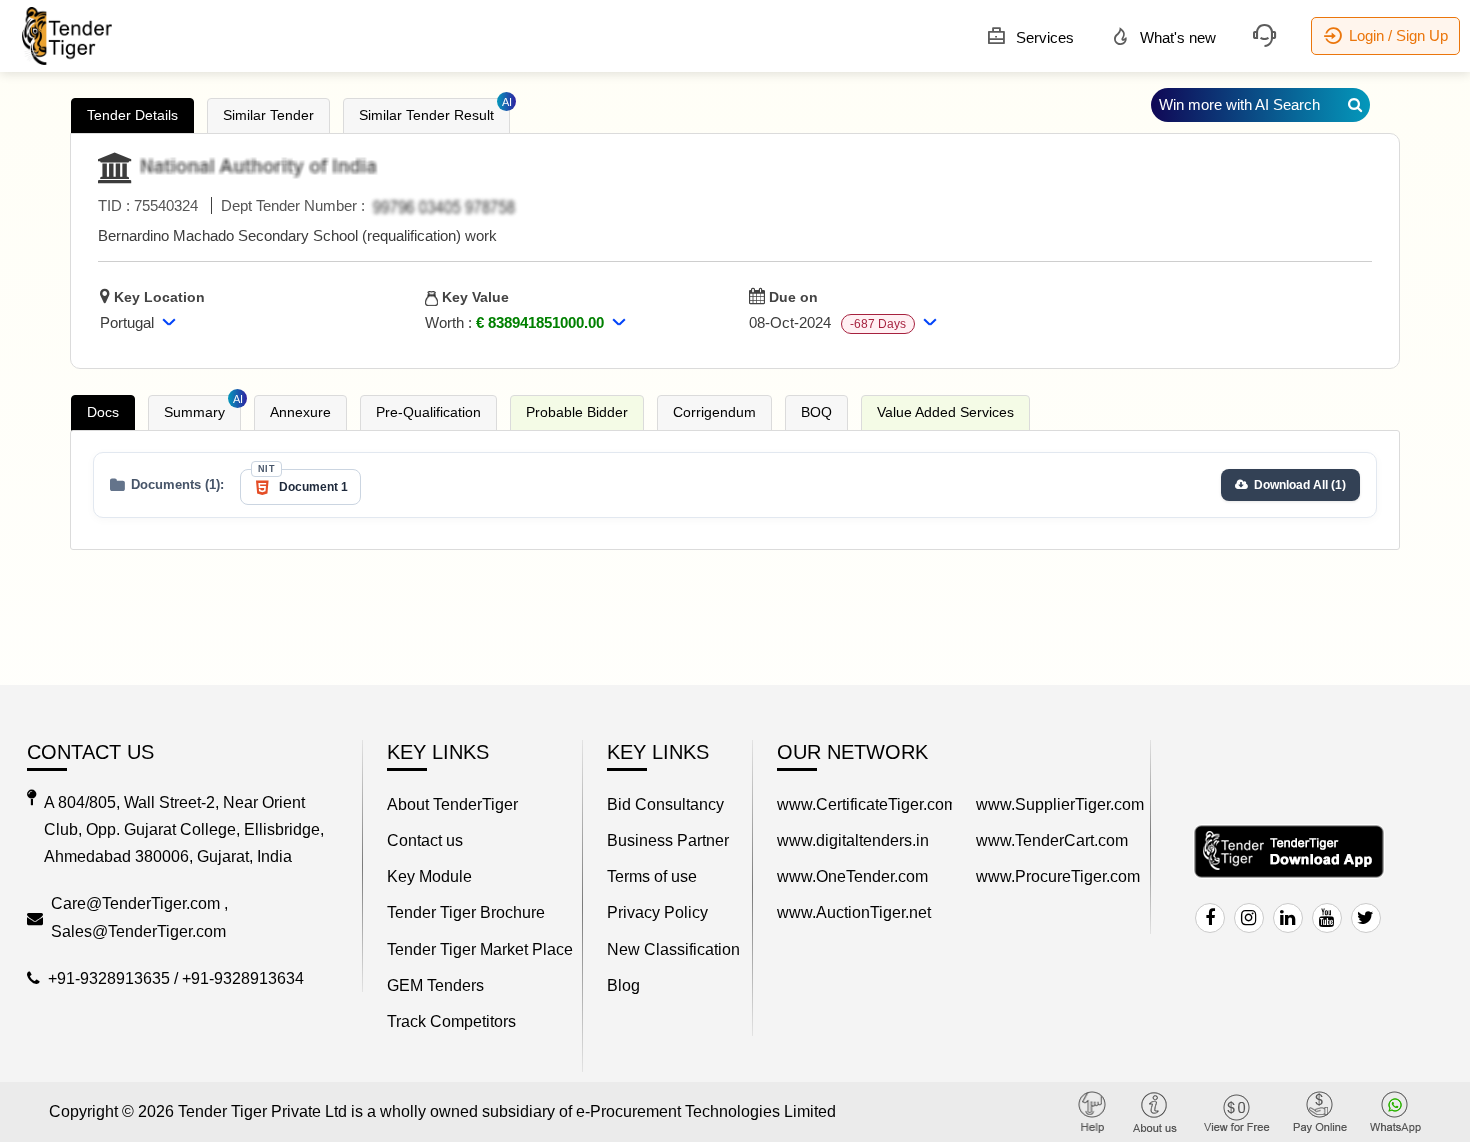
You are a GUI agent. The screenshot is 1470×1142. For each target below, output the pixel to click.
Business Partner (668, 840)
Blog (623, 985)
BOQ (816, 412)
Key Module (429, 876)
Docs (103, 412)
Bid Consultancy (665, 804)
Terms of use (652, 876)
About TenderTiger (452, 804)
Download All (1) (1300, 485)
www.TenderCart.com (1052, 840)
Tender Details (132, 115)
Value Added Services (945, 412)
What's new (1176, 37)
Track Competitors (451, 1021)
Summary (202, 407)
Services (1043, 37)
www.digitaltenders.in (853, 840)
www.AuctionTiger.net (854, 912)
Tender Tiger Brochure (466, 912)
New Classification (673, 949)
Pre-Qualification (428, 412)
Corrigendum (714, 412)
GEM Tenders (435, 985)
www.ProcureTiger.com (1058, 876)
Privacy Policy (657, 912)
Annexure (300, 412)
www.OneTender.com (852, 876)
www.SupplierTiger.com (1060, 804)
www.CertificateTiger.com (864, 804)
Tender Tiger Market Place (480, 949)
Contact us (425, 840)
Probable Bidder (577, 412)
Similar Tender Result (434, 110)
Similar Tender (268, 115)
